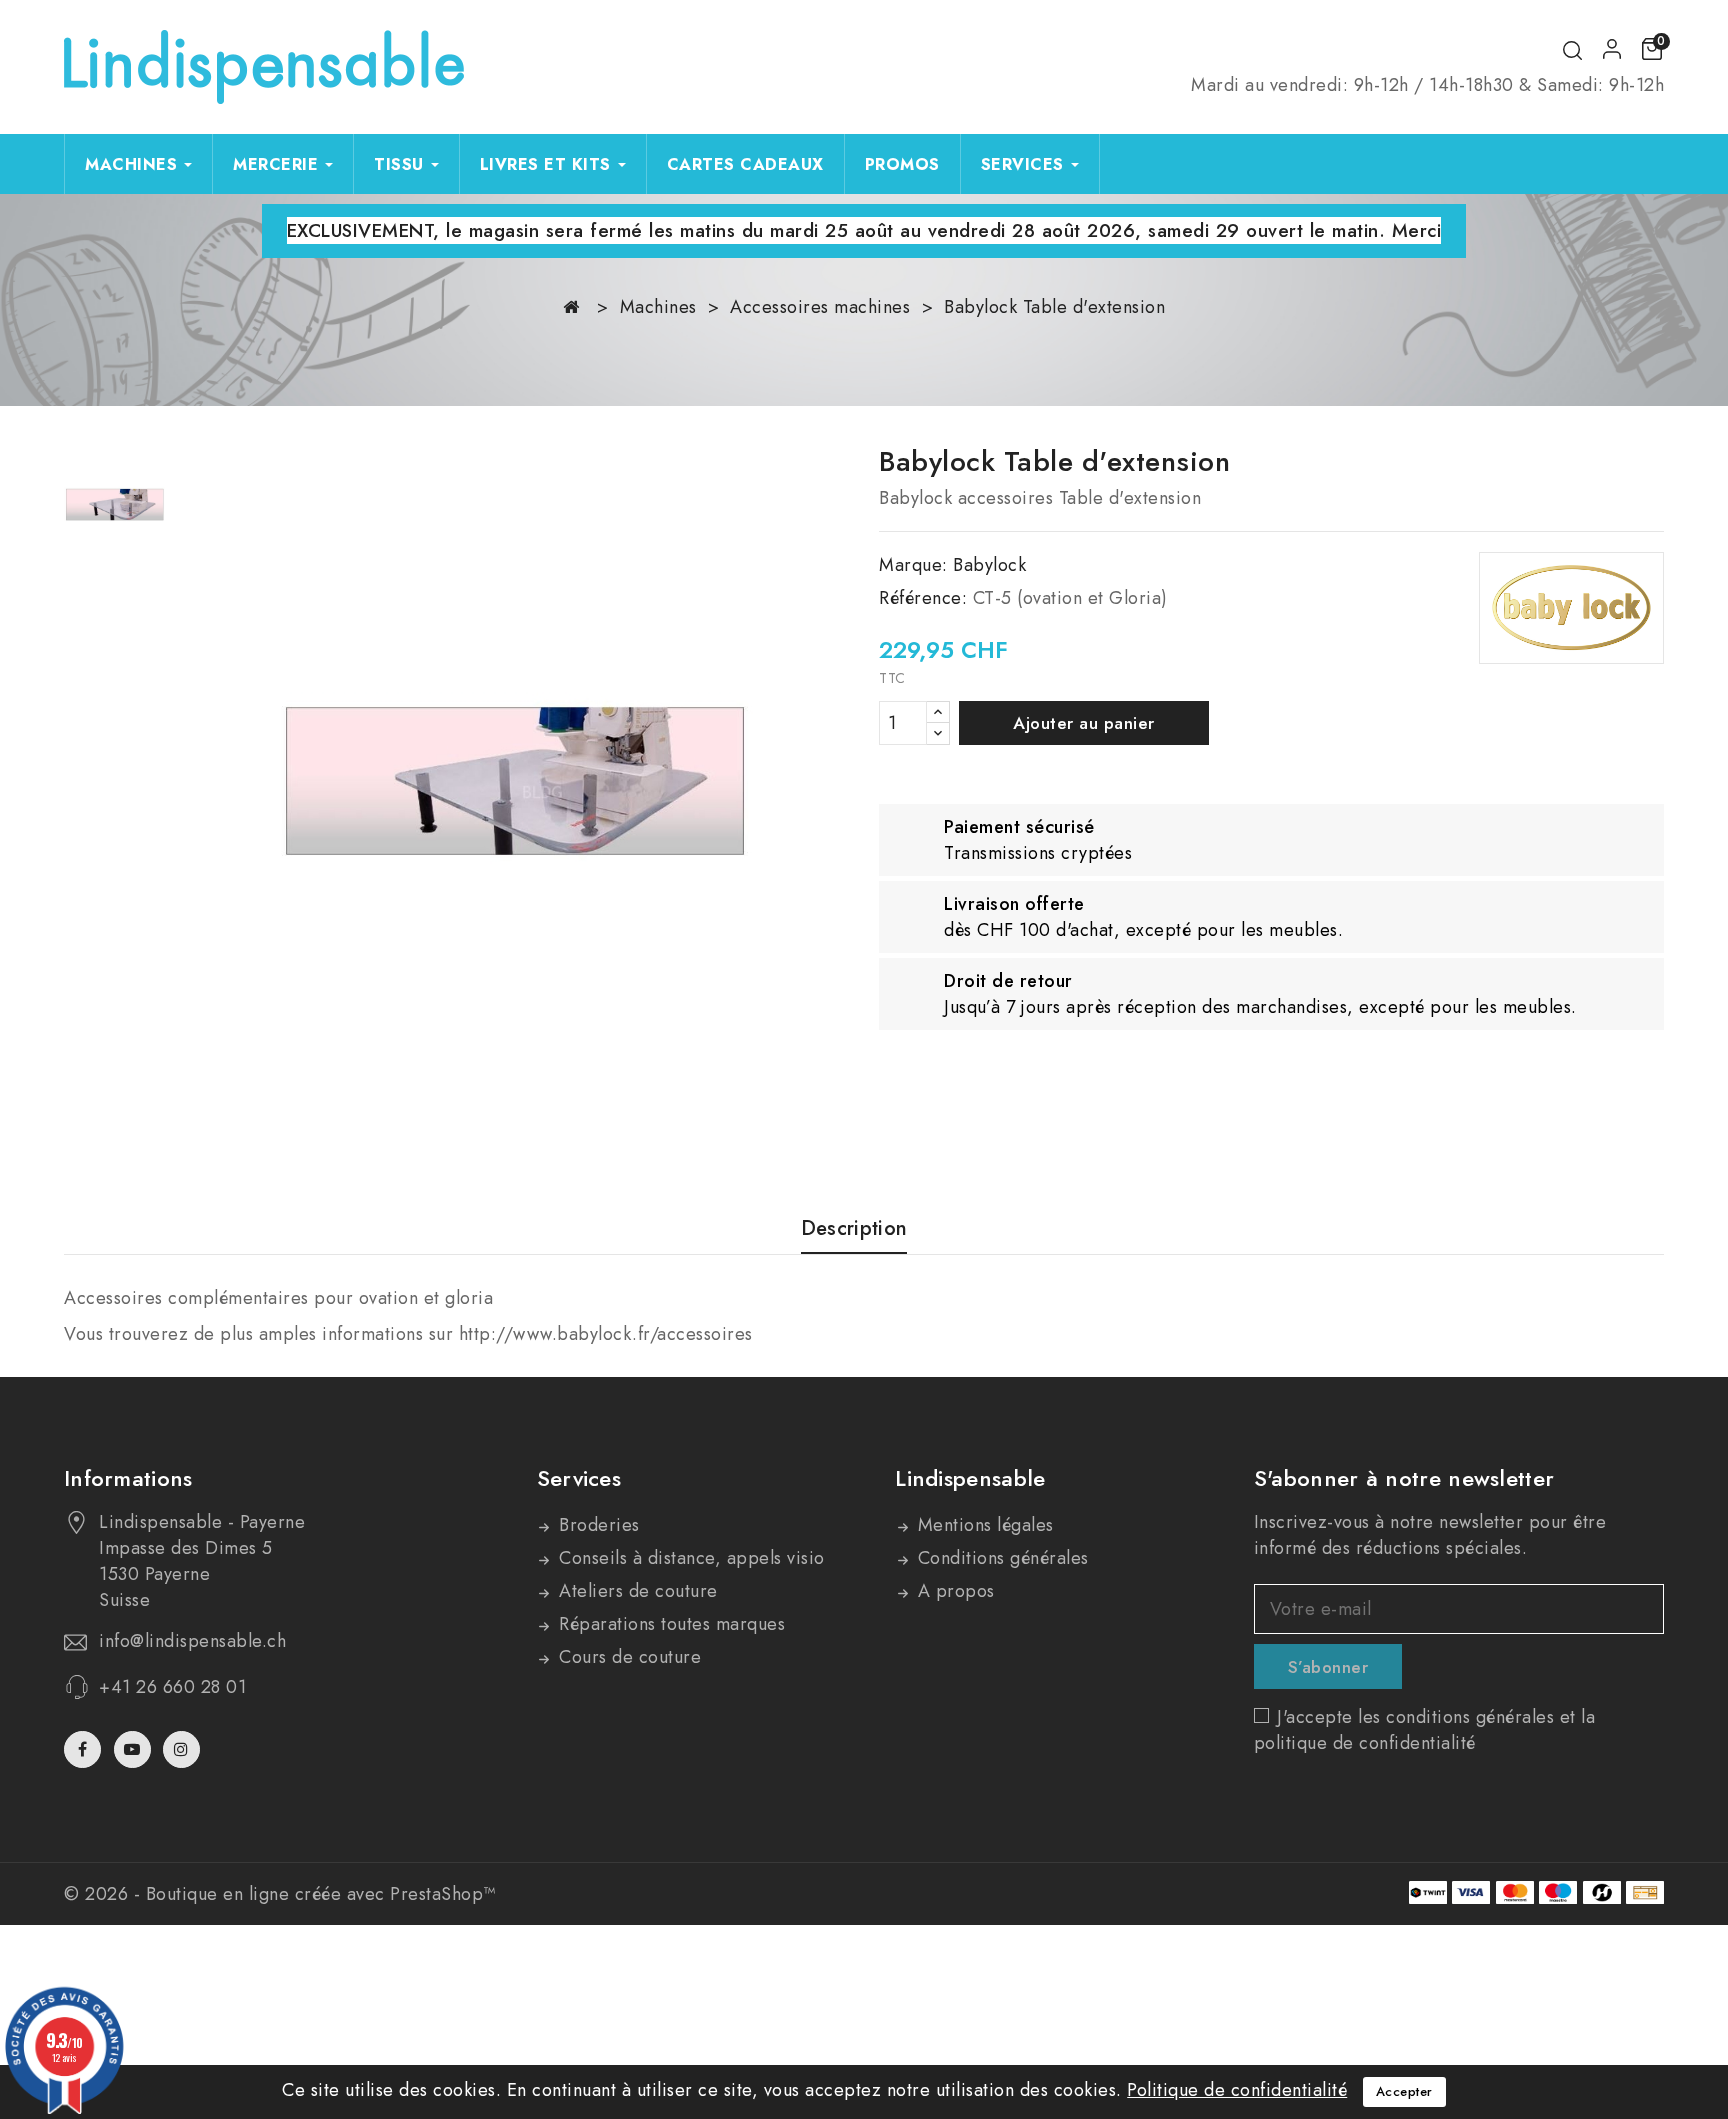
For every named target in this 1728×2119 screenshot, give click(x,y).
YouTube (134, 1749)
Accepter (1404, 2091)
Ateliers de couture (636, 1591)
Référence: (923, 598)
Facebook (84, 1749)
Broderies (597, 1525)
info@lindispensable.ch (192, 1641)
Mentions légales (983, 1525)
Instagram (184, 1749)
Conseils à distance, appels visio (689, 1558)
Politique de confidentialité (1237, 2090)
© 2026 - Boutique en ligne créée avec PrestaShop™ (280, 1894)
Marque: (913, 565)
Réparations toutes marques (670, 1624)
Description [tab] (854, 1229)
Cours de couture (628, 1657)
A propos (953, 1591)
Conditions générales (1000, 1558)
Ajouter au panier (1084, 723)
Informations (128, 1478)
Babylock (989, 565)
